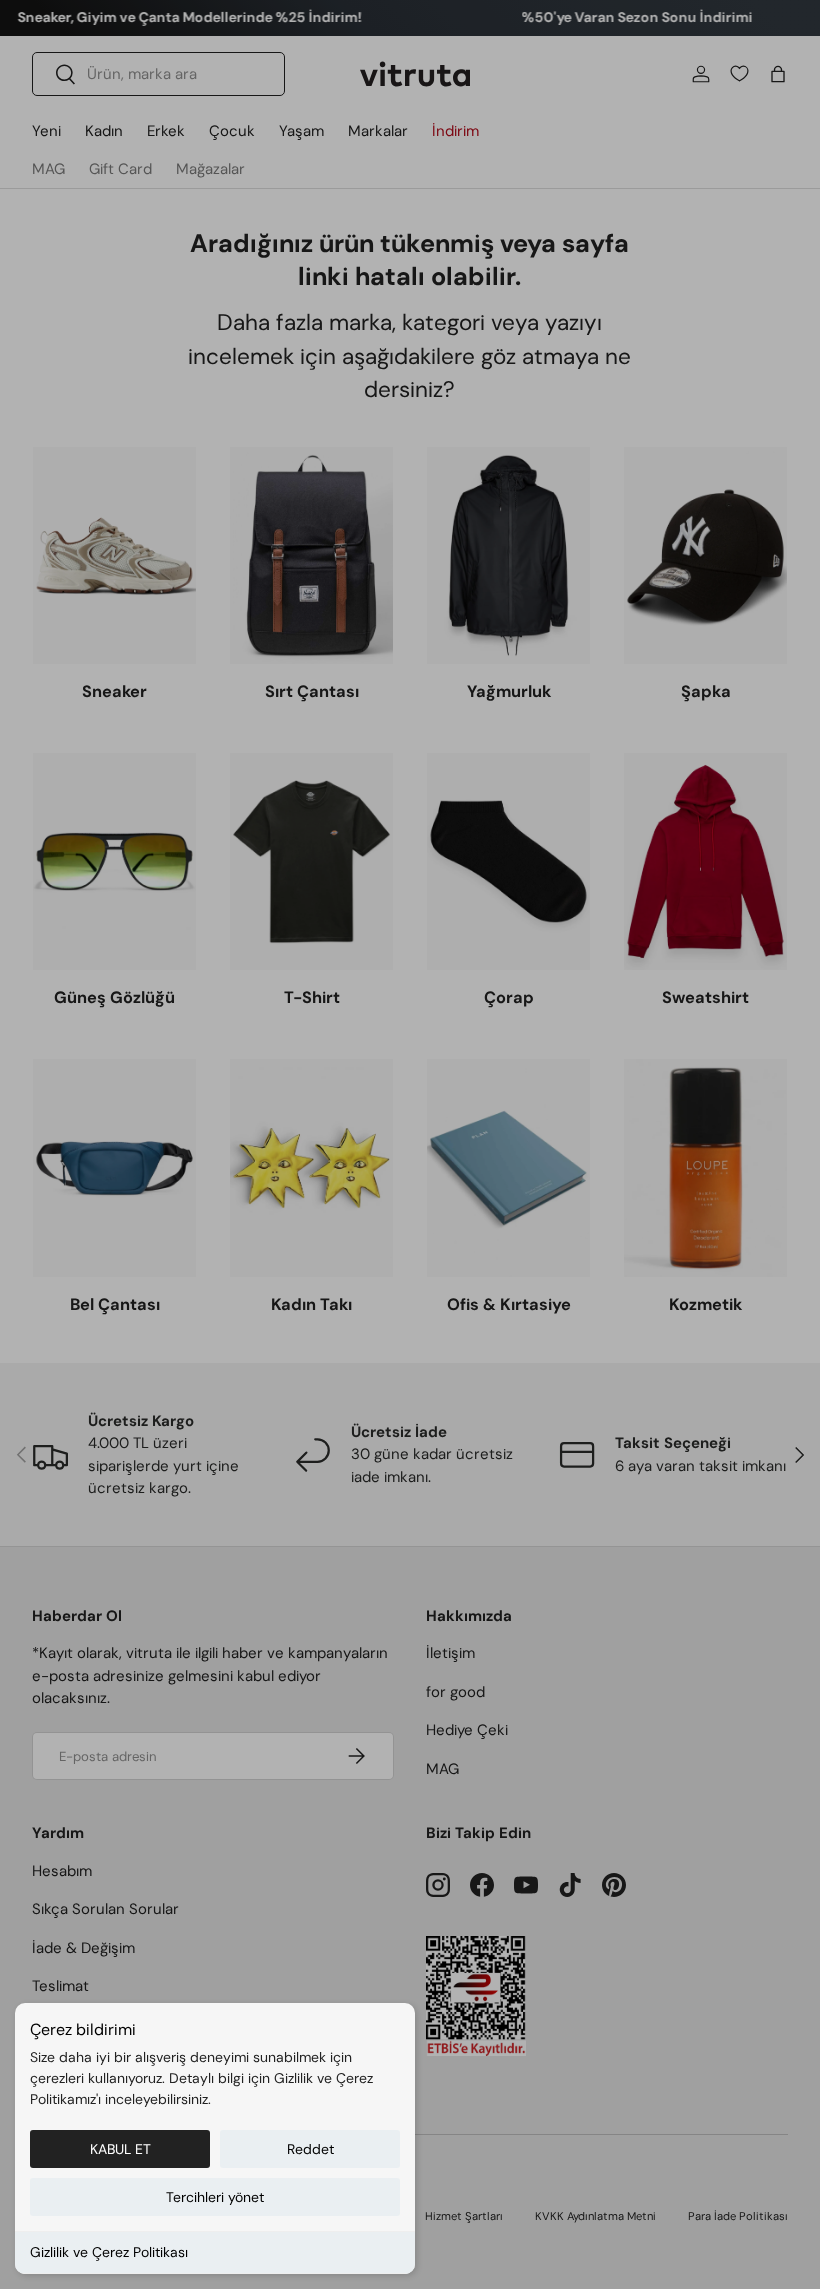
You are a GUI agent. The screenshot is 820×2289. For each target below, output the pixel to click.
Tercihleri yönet (215, 2197)
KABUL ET (120, 2149)
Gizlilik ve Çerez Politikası (109, 2252)
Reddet (310, 2149)
